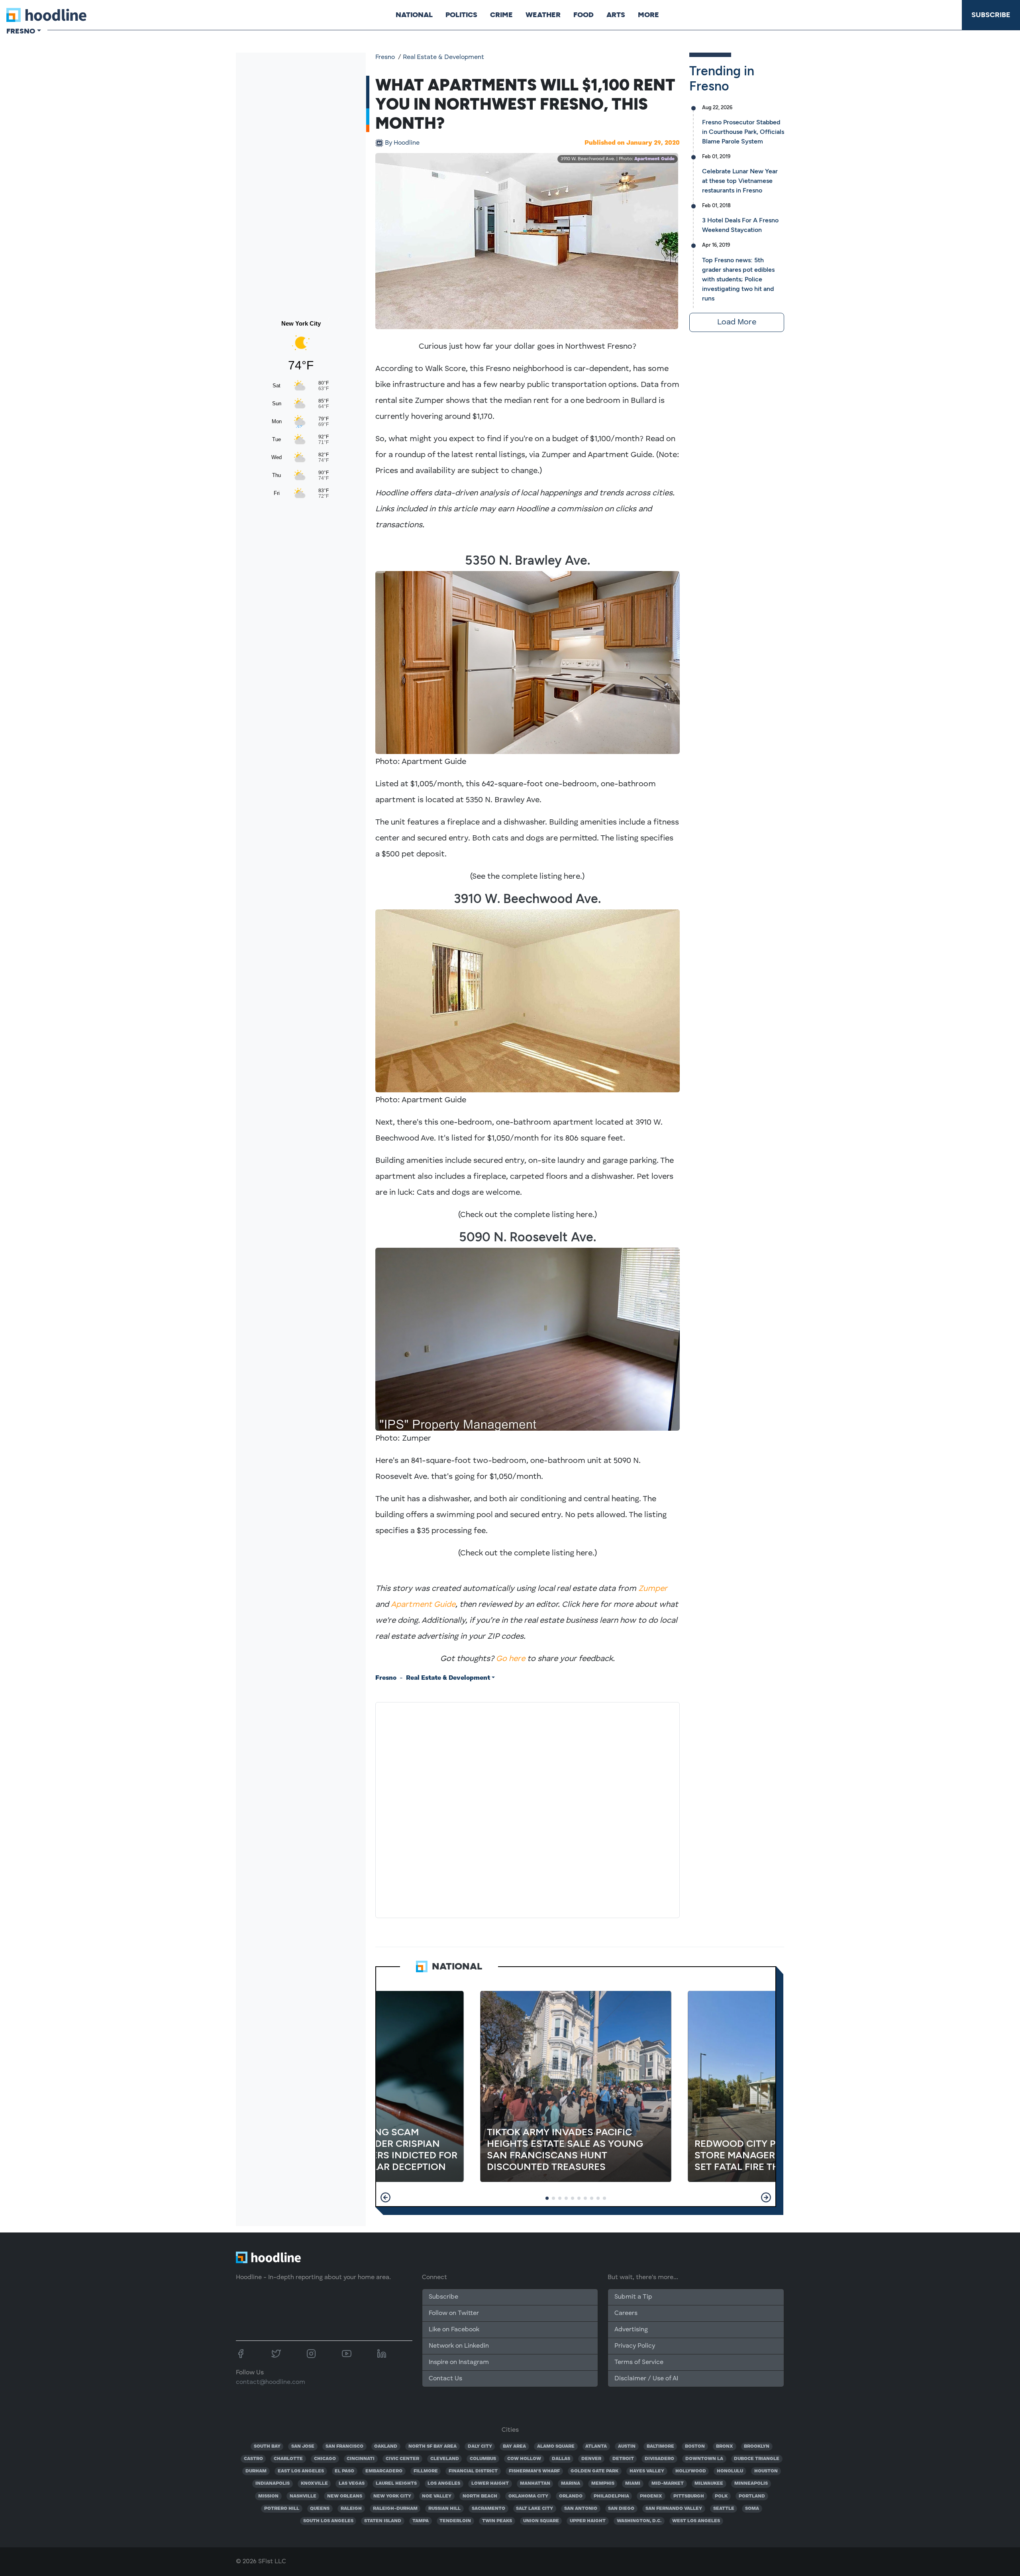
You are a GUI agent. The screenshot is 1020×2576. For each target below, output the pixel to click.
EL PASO (344, 2471)
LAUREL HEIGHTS (396, 2484)
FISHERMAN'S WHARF (534, 2471)
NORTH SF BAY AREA (433, 2446)
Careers (626, 2313)
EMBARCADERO (384, 2471)
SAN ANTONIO (581, 2509)
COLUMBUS (483, 2459)
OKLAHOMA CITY (528, 2496)
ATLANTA (596, 2446)
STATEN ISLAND (383, 2521)
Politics (461, 15)
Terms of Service (639, 2362)
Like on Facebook (454, 2330)
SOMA (752, 2509)
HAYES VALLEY (647, 2471)
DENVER (591, 2459)
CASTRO (253, 2459)
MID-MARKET (668, 2484)
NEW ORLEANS (345, 2496)
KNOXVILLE (314, 2484)
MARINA (571, 2484)
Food (584, 15)
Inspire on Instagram (459, 2362)
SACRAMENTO (488, 2509)
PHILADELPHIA (611, 2496)
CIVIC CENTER (402, 2459)
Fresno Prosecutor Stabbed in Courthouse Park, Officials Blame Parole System (743, 132)
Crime (501, 15)
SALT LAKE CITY (535, 2509)
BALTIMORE (660, 2446)
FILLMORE (426, 2471)
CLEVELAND (445, 2459)
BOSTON (695, 2446)
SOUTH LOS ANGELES (328, 2521)
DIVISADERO (659, 2459)
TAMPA (421, 2521)
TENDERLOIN (455, 2521)
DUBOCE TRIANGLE (757, 2459)
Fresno (385, 57)
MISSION (268, 2496)
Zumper (653, 1589)
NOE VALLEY (437, 2496)
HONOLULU (730, 2471)
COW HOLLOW (524, 2459)
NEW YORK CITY (392, 2496)
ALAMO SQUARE (556, 2446)
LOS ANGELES (444, 2484)
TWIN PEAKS (497, 2521)
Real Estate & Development (443, 57)
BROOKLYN (757, 2446)
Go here (511, 1659)
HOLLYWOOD (691, 2471)
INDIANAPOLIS (273, 2484)
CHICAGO (325, 2459)
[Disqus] (528, 1808)
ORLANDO (571, 2496)
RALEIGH (351, 2509)
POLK (721, 2496)
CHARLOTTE (288, 2459)
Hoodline (402, 143)
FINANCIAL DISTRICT (473, 2471)
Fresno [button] (21, 31)
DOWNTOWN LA (704, 2459)
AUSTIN (627, 2446)
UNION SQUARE (541, 2521)
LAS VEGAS (352, 2484)
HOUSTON (766, 2471)
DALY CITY (480, 2446)
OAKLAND (386, 2446)
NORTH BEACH (480, 2496)
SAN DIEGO (621, 2509)
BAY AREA (514, 2446)
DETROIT (623, 2459)
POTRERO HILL (282, 2509)
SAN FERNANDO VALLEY (674, 2509)
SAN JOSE (303, 2446)
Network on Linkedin (459, 2346)
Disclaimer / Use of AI (646, 2379)
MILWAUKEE (709, 2484)
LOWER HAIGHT (490, 2484)
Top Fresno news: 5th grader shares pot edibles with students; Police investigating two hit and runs (738, 279)
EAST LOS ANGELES (301, 2471)
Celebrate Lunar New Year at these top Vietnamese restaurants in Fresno (740, 181)
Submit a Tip (633, 2297)
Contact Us (445, 2379)
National (414, 15)
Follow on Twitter (454, 2313)
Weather (543, 15)
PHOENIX (651, 2496)
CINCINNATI (361, 2459)
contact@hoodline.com (271, 2382)
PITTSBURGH (689, 2496)
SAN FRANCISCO (344, 2446)
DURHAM (256, 2471)
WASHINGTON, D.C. (639, 2521)
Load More (737, 322)
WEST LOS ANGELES (696, 2521)
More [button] (648, 15)
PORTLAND (752, 2496)
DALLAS (561, 2459)
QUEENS (320, 2509)
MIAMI (633, 2484)
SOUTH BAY (267, 2446)
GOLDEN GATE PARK (594, 2471)
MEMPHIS (603, 2484)
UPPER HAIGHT (588, 2521)
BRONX (725, 2446)
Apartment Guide (654, 159)
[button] (385, 2197)
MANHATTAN (535, 2484)
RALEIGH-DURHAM (395, 2509)
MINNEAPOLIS (751, 2484)
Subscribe (991, 15)
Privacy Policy (635, 2346)
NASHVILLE (303, 2496)
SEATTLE (724, 2509)
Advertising (631, 2330)
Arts (616, 15)
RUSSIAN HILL (444, 2509)
